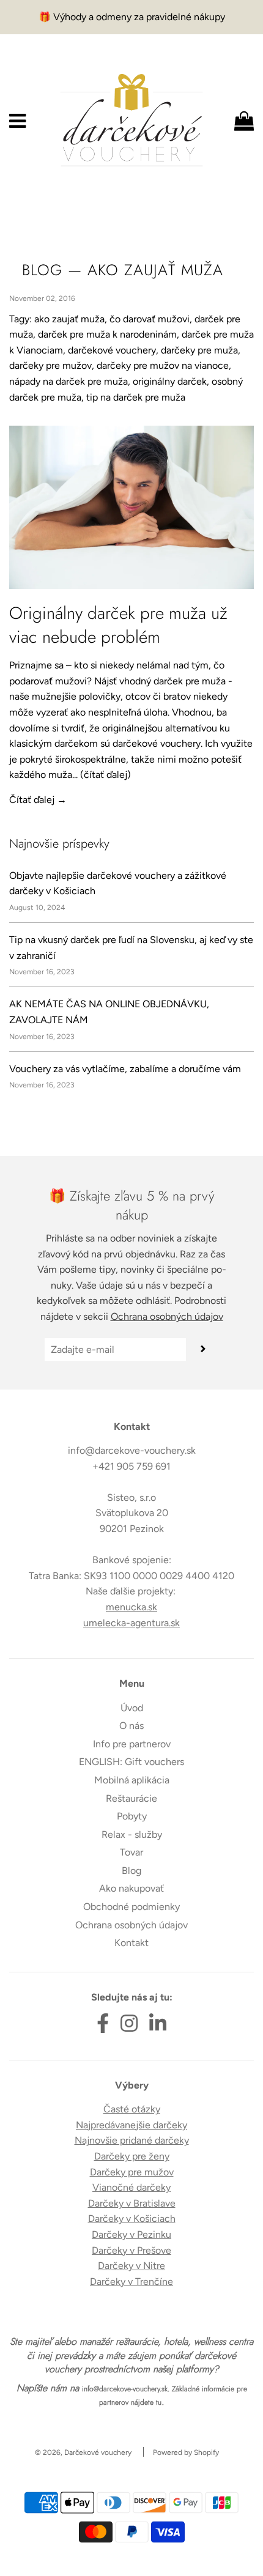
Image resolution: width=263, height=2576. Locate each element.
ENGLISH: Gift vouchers (131, 1762)
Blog (42, 270)
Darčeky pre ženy (132, 2156)
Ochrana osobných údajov (167, 1316)
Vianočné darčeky (131, 2187)
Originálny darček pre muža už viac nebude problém (118, 625)
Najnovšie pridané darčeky (132, 2140)
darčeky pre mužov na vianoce (163, 365)
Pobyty (132, 1816)
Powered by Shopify (186, 2452)
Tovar (131, 1852)
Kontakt (131, 1943)
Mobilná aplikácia (132, 1780)
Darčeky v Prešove (131, 2250)
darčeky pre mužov (50, 365)
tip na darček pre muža (136, 397)
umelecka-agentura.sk (131, 1623)
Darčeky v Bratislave (132, 2203)
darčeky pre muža (199, 350)
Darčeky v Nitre (131, 2266)
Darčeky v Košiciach (132, 2219)
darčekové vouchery (112, 350)
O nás (131, 1726)
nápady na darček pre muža (69, 381)
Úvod (132, 1708)
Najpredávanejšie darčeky (131, 2125)
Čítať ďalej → (38, 800)
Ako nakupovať (131, 1888)
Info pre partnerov (132, 1744)
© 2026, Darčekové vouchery (83, 2452)
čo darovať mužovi (150, 319)
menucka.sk (131, 1607)
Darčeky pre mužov (132, 2172)
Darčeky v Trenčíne (131, 2282)
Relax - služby (132, 1834)
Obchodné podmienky (131, 1907)
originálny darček (170, 381)
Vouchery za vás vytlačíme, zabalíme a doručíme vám (125, 1069)
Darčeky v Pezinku (131, 2234)
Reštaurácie (131, 1798)
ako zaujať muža (69, 319)
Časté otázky (132, 2109)
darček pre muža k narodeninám (107, 334)
